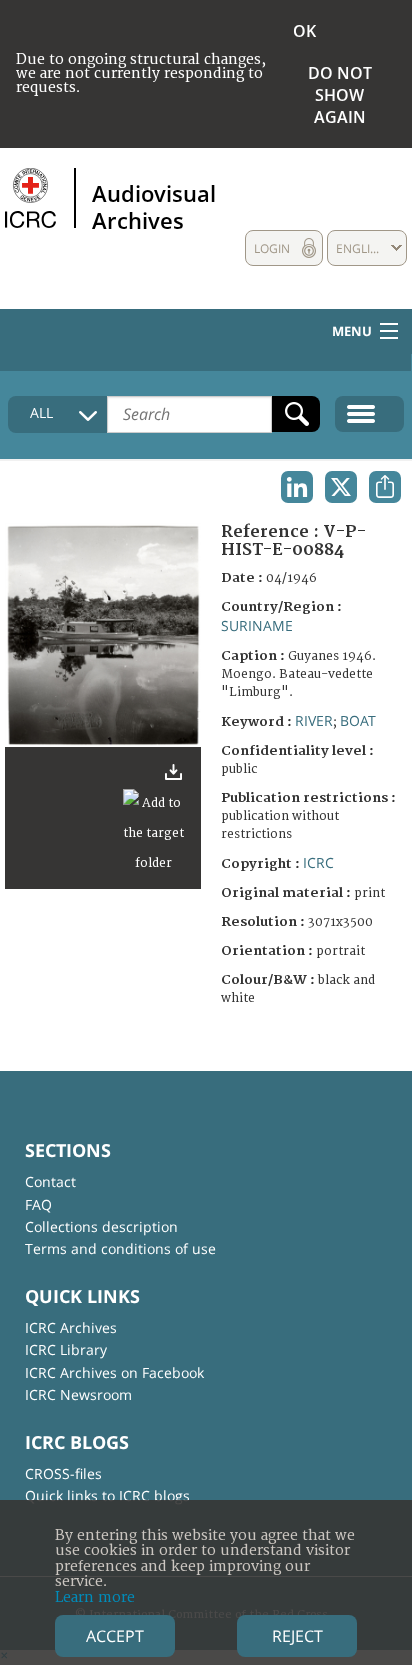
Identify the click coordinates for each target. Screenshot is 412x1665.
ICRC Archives (71, 1327)
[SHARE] (385, 487)
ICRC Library (66, 1349)
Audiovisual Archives (154, 206)
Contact (50, 1181)
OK (304, 31)
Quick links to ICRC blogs (107, 1495)
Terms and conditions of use (120, 1248)
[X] (341, 487)
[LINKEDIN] (297, 487)
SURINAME (257, 625)
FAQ (38, 1204)
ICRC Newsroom (78, 1394)
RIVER (314, 720)
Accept (115, 1636)
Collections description (101, 1226)
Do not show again (340, 95)
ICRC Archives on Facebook (114, 1372)
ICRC (318, 862)
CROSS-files (63, 1473)
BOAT (358, 720)
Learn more (95, 1597)
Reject (297, 1636)
